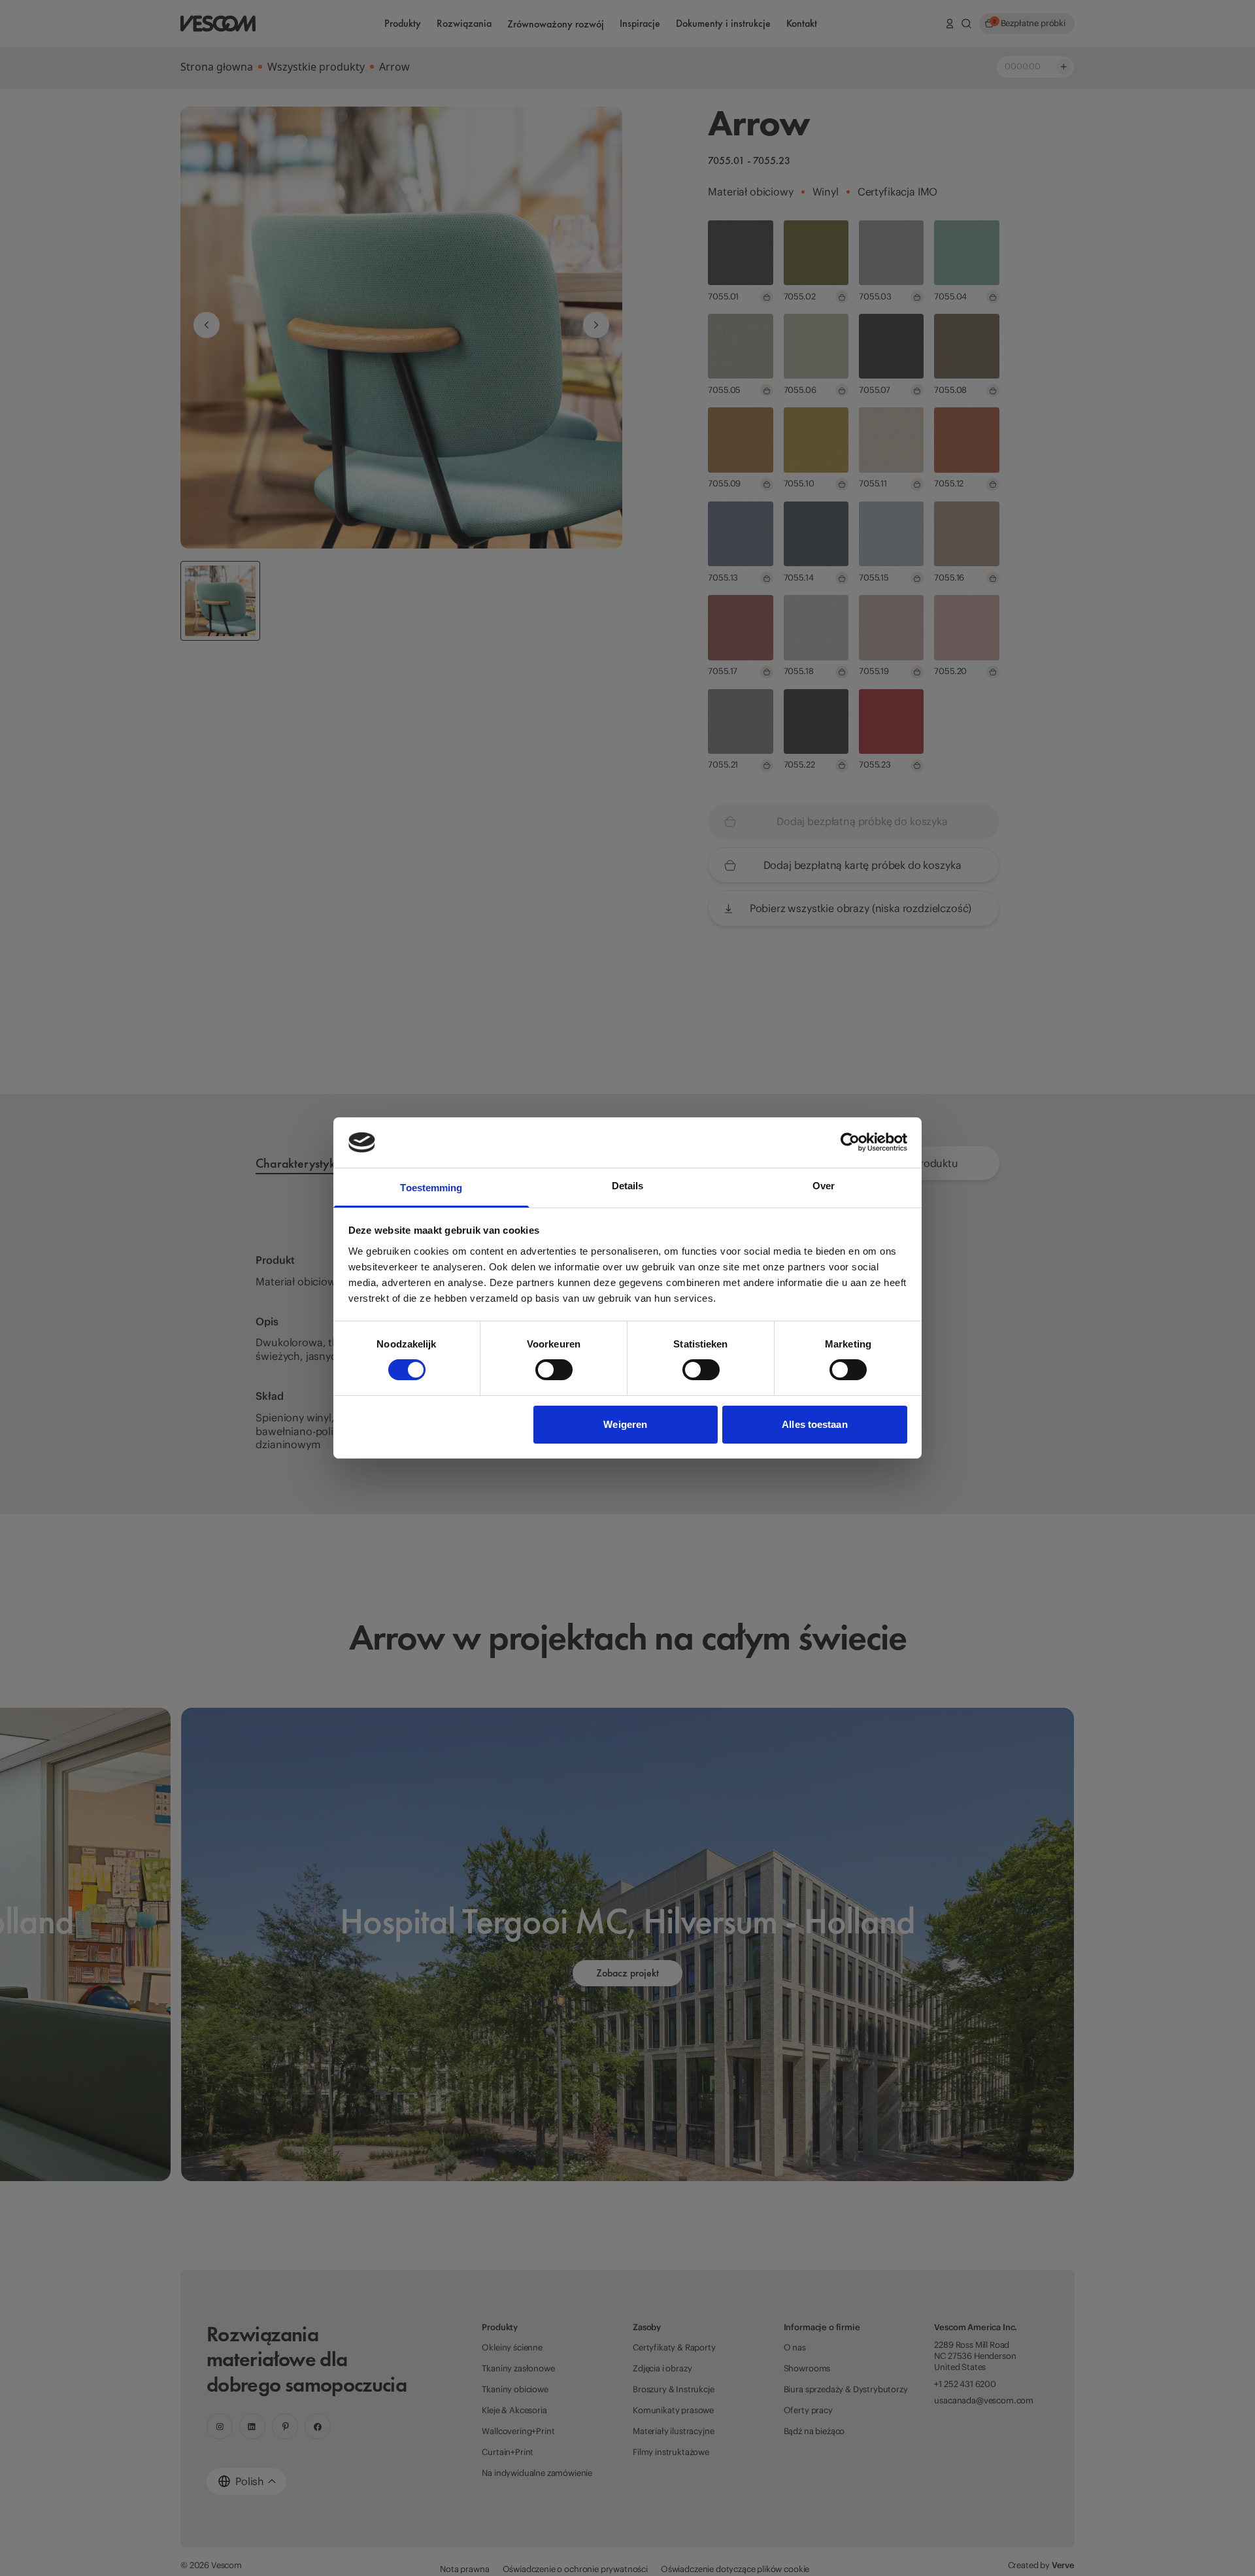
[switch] (554, 1370)
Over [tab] (824, 1186)
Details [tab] (628, 1186)
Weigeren (625, 1424)
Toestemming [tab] (431, 1188)
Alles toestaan (814, 1424)
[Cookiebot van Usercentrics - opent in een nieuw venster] (850, 1142)
